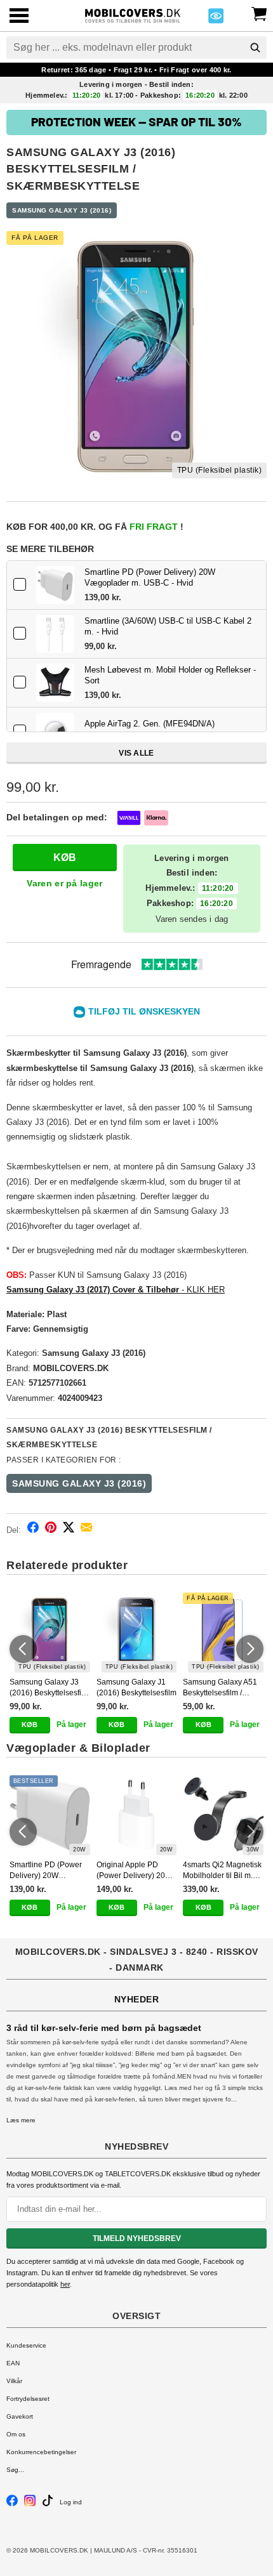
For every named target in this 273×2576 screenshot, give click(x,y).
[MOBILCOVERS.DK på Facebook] (12, 2504)
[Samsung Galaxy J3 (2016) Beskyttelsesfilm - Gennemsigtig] (50, 1633)
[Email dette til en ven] (86, 1529)
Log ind (71, 2502)
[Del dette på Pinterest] (51, 1529)
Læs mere (21, 2120)
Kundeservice (26, 2345)
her (65, 2284)
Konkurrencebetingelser (41, 2452)
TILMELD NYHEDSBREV (137, 2238)
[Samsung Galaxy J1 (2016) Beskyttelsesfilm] (137, 1633)
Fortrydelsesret (28, 2399)
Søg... (15, 2470)
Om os (16, 2434)
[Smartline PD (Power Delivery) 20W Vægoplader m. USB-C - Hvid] (55, 585)
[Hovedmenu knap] (19, 17)
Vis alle (136, 753)
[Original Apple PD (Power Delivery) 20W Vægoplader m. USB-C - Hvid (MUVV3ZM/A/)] (137, 1816)
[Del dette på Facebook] (33, 1529)
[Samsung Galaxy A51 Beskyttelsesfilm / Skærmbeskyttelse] (223, 1633)
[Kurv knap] (259, 13)
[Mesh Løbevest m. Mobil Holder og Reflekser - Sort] (55, 683)
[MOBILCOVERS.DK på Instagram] (30, 2504)
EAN (13, 2363)
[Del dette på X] (69, 1529)
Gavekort (20, 2416)
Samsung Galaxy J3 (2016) (62, 210)
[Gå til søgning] (255, 48)
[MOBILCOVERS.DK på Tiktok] (48, 2504)
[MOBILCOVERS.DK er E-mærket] (216, 19)
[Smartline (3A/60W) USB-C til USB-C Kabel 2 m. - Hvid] (55, 634)
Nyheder (137, 1999)
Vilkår (14, 2381)
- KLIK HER (116, 1290)
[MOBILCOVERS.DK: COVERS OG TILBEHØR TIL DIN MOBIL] (132, 14)
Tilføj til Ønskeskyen (144, 1011)
